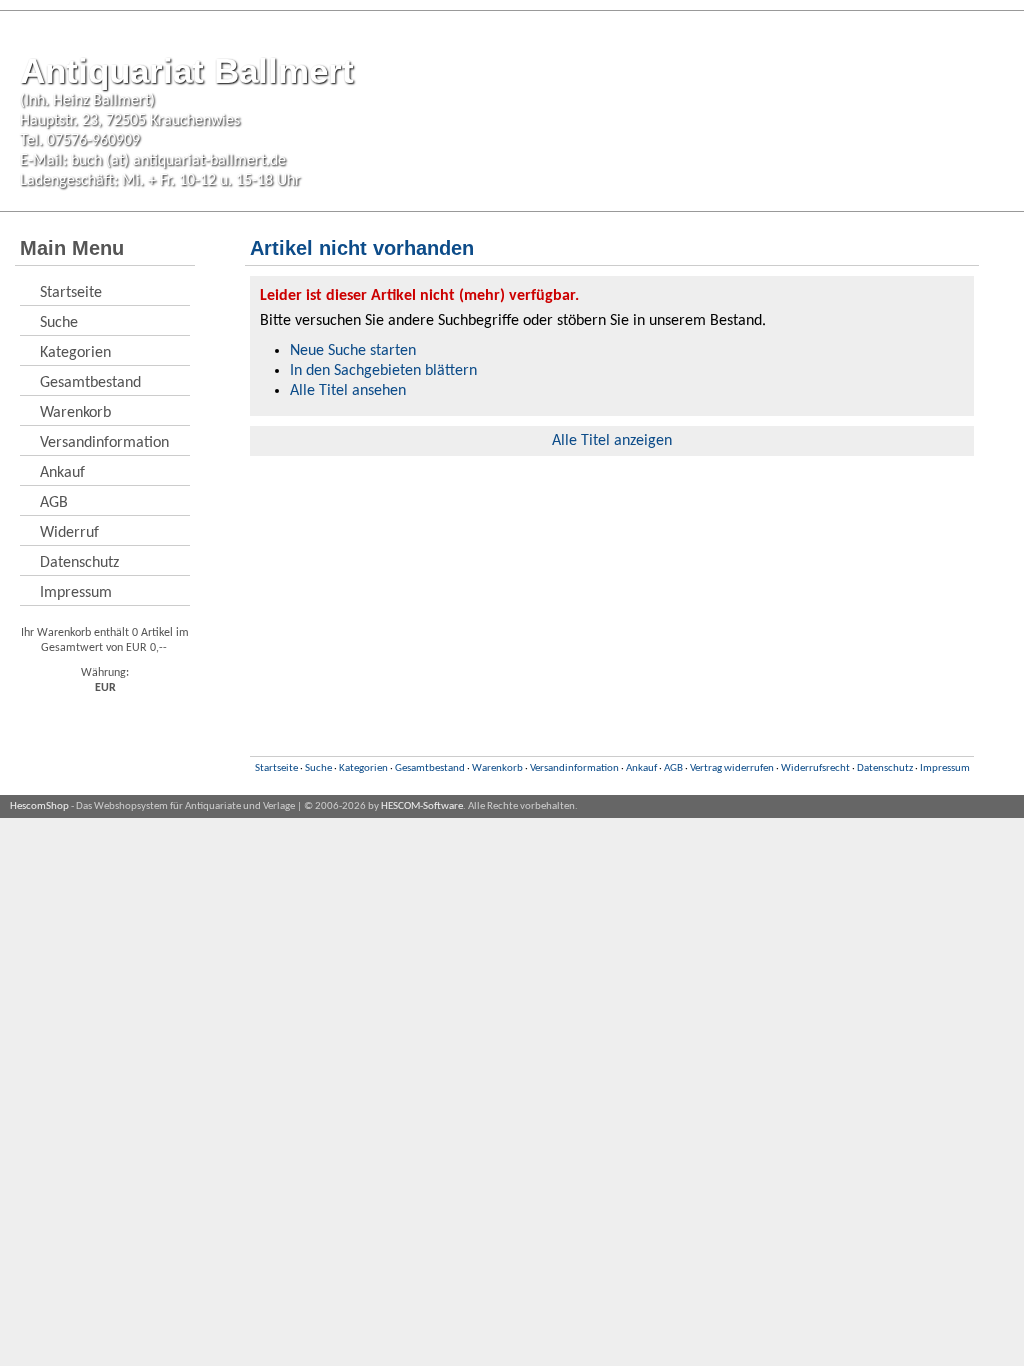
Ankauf (62, 473)
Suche (59, 323)
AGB (54, 503)
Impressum (76, 593)
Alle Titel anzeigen (612, 441)
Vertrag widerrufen (732, 768)
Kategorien (75, 353)
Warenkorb (75, 413)
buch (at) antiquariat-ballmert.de (178, 161)
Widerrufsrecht (815, 768)
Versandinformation (104, 443)
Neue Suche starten (353, 351)
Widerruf (69, 533)
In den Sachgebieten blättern (383, 371)
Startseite (71, 293)
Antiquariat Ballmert (187, 70)
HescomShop (39, 806)
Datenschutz (79, 563)
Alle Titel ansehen (348, 391)
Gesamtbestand (90, 383)
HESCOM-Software (422, 806)
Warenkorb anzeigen (962, 250)
